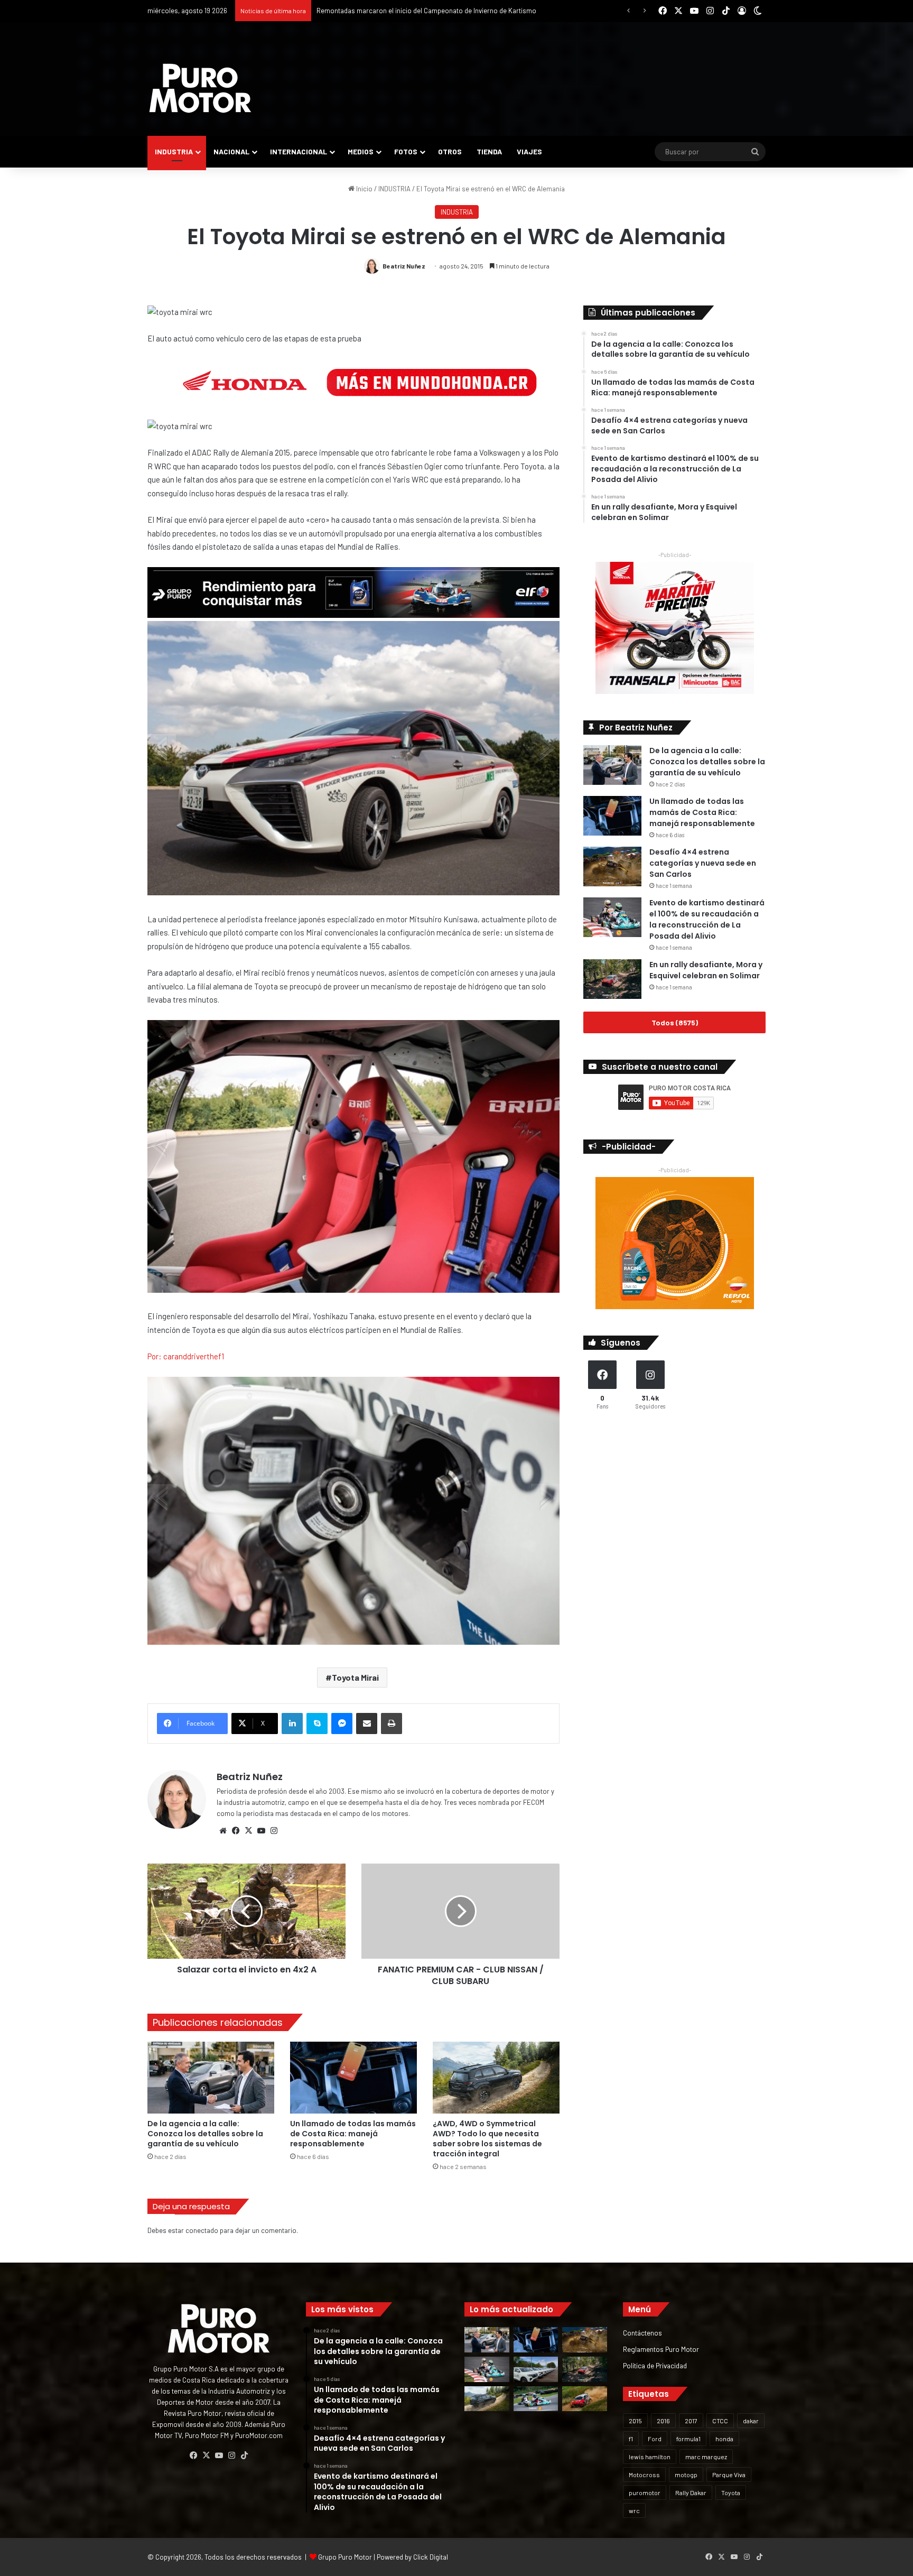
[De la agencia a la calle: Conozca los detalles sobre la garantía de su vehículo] (211, 2077)
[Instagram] (274, 1831)
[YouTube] (261, 1831)
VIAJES (529, 151)
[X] (248, 1831)
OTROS (450, 151)
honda (724, 2439)
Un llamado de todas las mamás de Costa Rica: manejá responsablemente (353, 2134)
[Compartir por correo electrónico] (367, 1723)
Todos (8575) (675, 1022)
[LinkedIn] (292, 1723)
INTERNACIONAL (299, 151)
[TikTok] (244, 2455)
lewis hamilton (650, 2457)
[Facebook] (236, 1831)
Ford (655, 2439)
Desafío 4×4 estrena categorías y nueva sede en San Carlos (703, 863)
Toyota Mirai (355, 1677)
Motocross (644, 2475)
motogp (686, 2475)
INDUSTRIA (174, 151)
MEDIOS (361, 151)
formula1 (688, 2439)
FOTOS (406, 151)
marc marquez (706, 2457)
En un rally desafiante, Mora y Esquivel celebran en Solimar (706, 970)
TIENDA (489, 151)
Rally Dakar (691, 2492)
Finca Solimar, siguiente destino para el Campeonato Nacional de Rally (423, 11)
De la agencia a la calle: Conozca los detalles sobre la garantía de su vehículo (205, 2134)
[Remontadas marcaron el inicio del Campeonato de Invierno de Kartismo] (536, 2399)
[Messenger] (342, 1723)
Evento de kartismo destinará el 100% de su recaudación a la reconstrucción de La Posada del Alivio (707, 919)
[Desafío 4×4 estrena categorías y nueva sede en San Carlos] (612, 867)
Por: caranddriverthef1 (186, 1356)
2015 (635, 2421)
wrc (634, 2510)
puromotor (645, 2492)
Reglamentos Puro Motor (661, 2349)
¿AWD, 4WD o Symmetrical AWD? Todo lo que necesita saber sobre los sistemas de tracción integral (487, 2139)
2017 (691, 2421)
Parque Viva (729, 2475)
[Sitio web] (223, 1831)
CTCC (720, 2421)
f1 (631, 2439)
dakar (751, 2421)
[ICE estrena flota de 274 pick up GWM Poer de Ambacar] (536, 2369)
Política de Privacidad (655, 2365)
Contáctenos (642, 2333)
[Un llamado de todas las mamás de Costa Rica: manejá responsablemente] (353, 2077)
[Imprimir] (392, 1723)
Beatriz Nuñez (404, 266)
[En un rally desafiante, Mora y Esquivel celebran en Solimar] (612, 979)
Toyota (731, 2492)
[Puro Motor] (200, 88)
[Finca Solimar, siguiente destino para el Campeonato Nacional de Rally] (585, 2399)
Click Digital (431, 2557)
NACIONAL (231, 151)
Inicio (364, 189)
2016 (663, 2421)
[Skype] (317, 1723)
